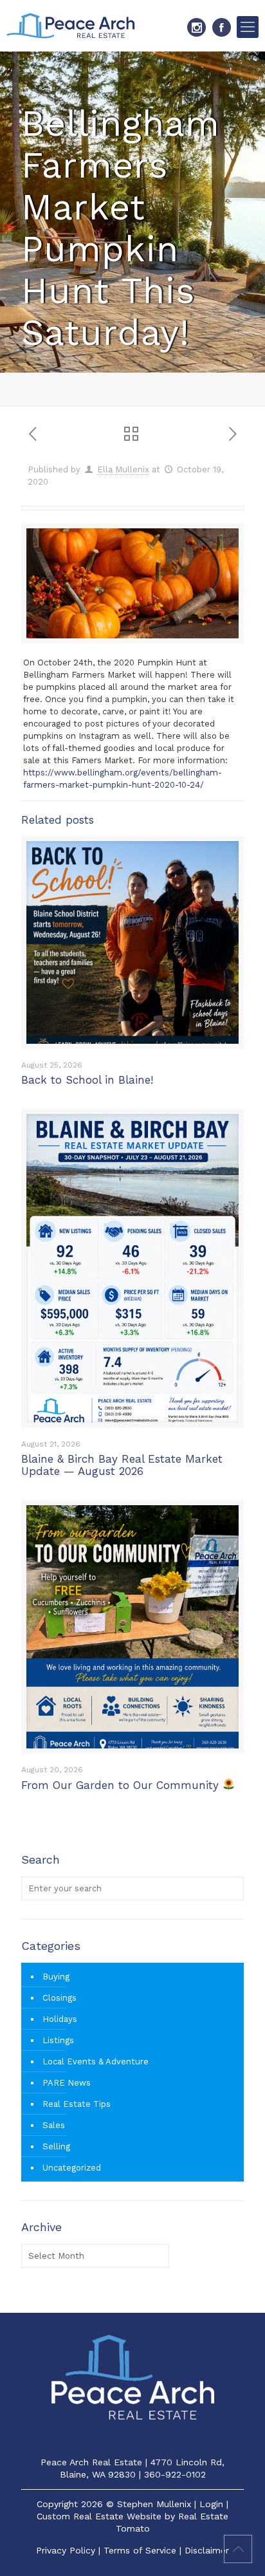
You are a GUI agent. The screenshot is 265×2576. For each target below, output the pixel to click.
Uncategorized (72, 2168)
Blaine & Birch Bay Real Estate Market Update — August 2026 (122, 1465)
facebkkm (222, 27)
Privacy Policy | (70, 2550)
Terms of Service (140, 2550)
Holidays (60, 2019)
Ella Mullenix (123, 469)
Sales (54, 2125)
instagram (196, 27)
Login (211, 2504)
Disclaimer (207, 2550)
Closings (59, 1998)
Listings (58, 2040)
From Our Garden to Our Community (122, 1785)
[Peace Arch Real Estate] (71, 26)
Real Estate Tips (77, 2104)
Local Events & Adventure (96, 2062)
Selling (56, 2146)
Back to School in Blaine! (87, 1080)
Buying (56, 1977)
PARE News (67, 2083)
